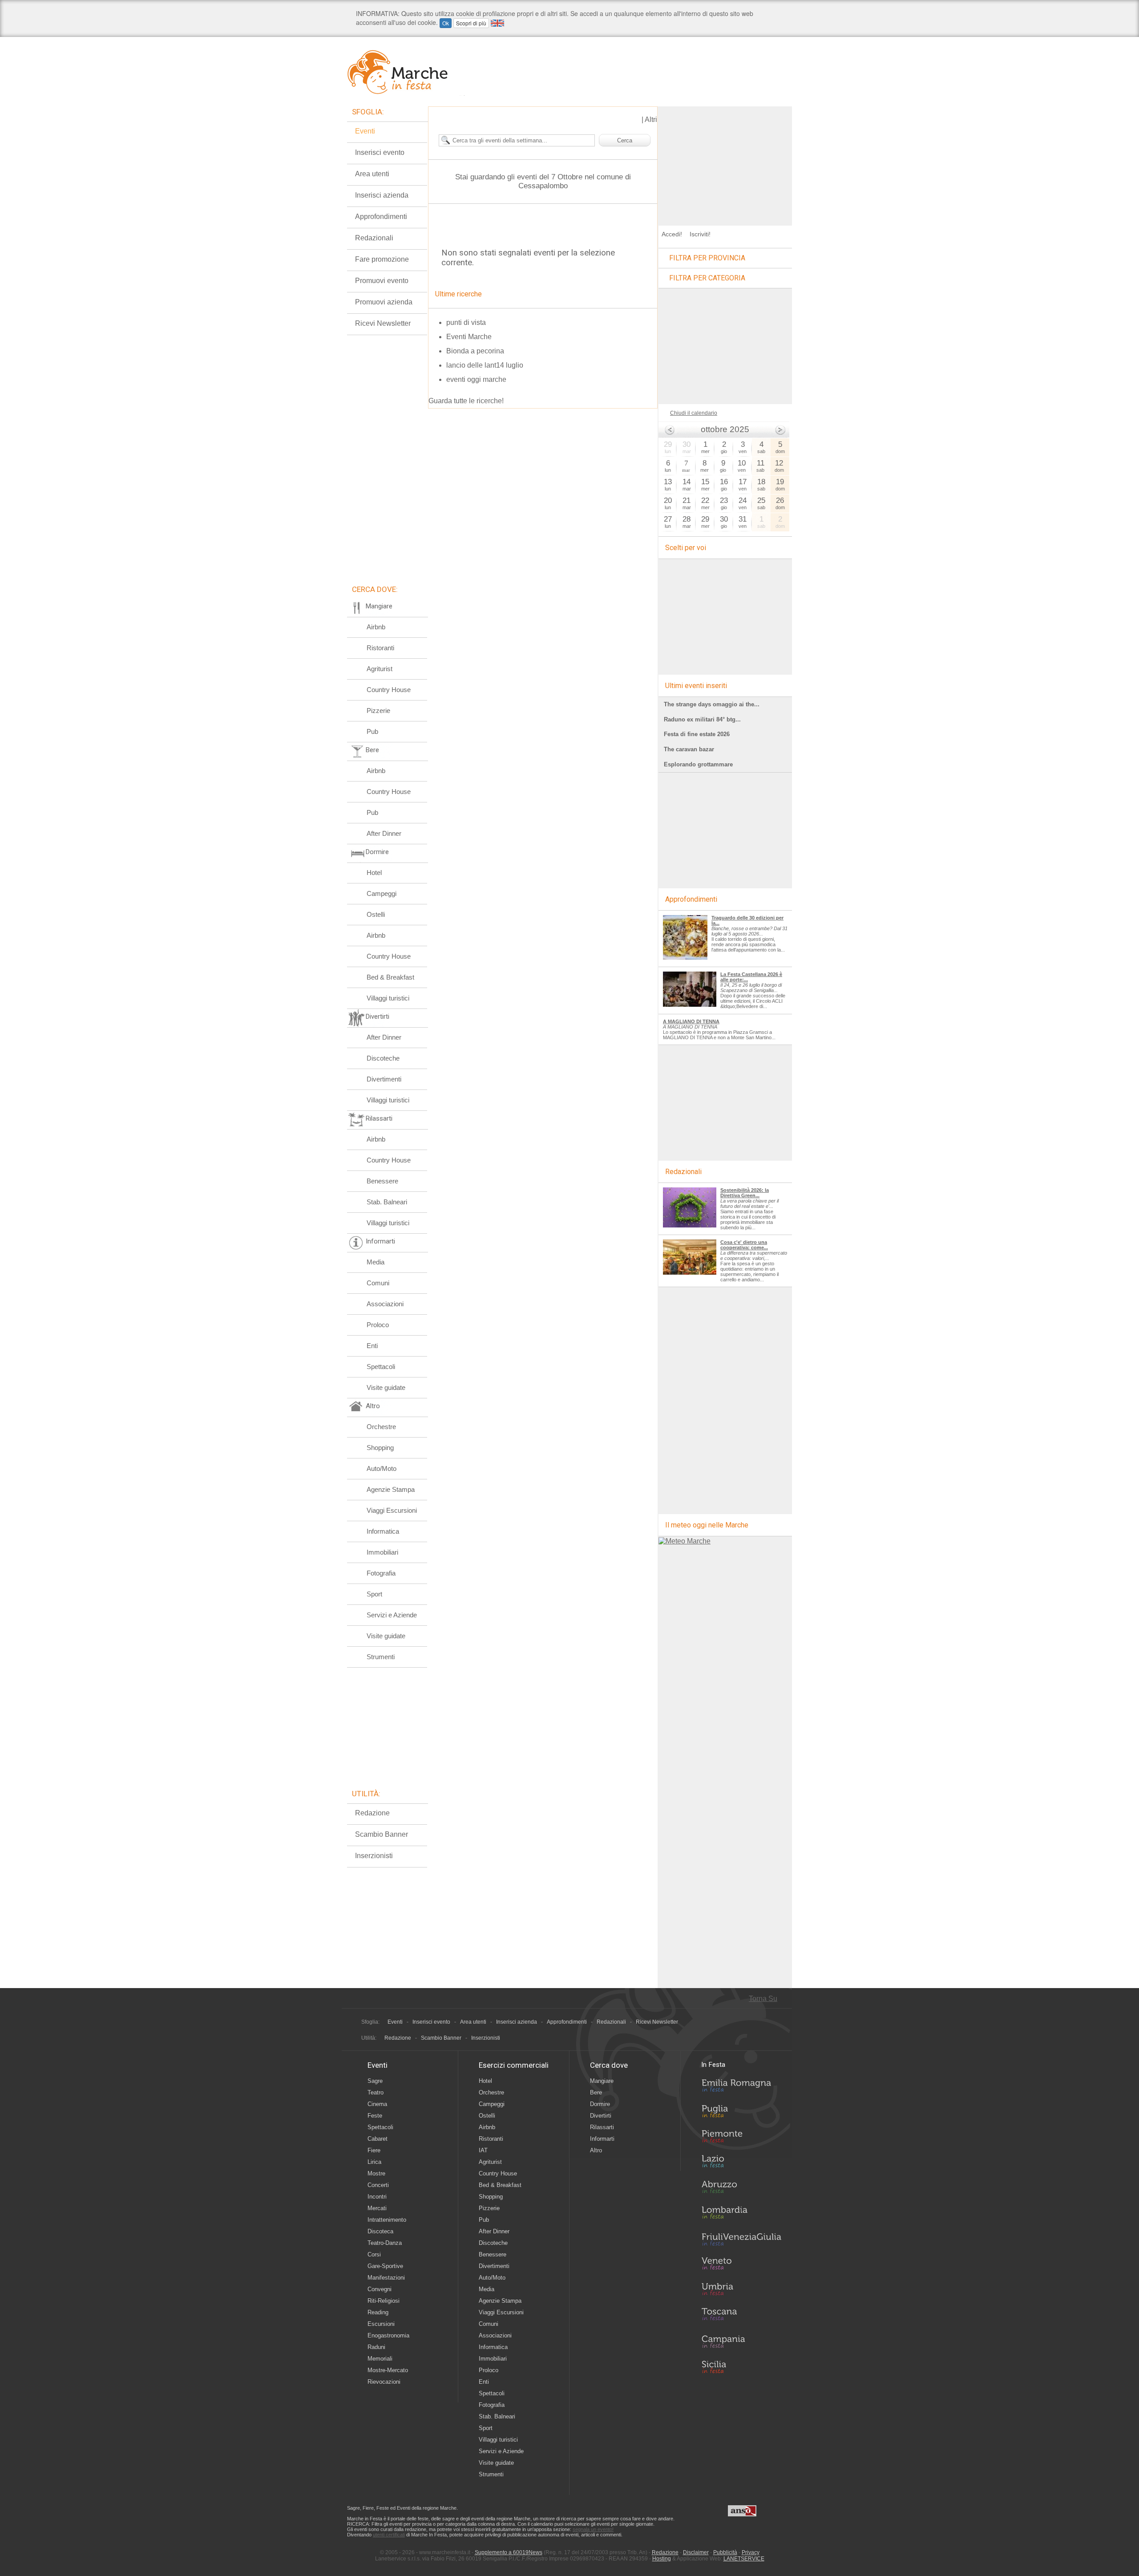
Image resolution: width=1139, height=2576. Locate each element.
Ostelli (376, 914)
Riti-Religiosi (384, 2301)
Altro (596, 2150)
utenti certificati (389, 2535)
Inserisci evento (380, 152)
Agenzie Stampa (391, 1489)
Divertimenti (384, 1079)
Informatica (383, 1531)
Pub (372, 731)
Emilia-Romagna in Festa (741, 2088)
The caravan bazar (689, 749)
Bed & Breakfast (390, 977)
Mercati (377, 2208)
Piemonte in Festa (741, 2139)
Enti (372, 1346)
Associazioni (385, 1304)
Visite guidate (386, 1387)
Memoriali (380, 2359)
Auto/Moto (382, 1468)
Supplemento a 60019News (509, 2552)
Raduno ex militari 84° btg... (702, 719)
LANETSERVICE (744, 2559)
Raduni (376, 2347)
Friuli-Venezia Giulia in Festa (741, 2240)
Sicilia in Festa (741, 2367)
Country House (389, 690)
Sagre (375, 2081)
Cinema (377, 2104)
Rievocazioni (384, 2382)
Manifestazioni (386, 2278)
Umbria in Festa (741, 2291)
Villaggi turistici (388, 998)
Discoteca (380, 2231)
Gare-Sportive (385, 2266)
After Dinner (384, 833)
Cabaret (378, 2139)
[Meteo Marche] (685, 1541)
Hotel (374, 873)
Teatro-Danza (385, 2243)
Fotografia (381, 1573)
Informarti (602, 2139)
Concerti (378, 2185)
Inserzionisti (374, 1856)
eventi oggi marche (476, 379)
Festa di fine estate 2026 (697, 734)
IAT (483, 2150)
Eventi (365, 131)
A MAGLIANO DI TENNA (691, 1021)
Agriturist (380, 669)
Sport (374, 1594)
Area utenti (372, 174)
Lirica (374, 2162)
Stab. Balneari (387, 1202)
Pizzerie (378, 711)
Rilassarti (602, 2127)
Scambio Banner (382, 1834)
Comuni (378, 1283)
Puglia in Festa (741, 2113)
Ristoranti (380, 648)
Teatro (376, 2092)
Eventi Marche (469, 337)
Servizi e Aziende (392, 1615)
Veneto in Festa (741, 2265)
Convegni (380, 2289)
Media (376, 1262)
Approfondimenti (381, 217)
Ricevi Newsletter (383, 323)
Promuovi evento (382, 281)
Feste (375, 2116)
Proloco (378, 1325)
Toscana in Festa (741, 2316)
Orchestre (381, 1427)
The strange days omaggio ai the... (712, 704)
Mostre (376, 2173)
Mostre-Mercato (388, 2370)
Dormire (600, 2104)
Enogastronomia (388, 2335)
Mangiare (602, 2081)
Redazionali (374, 238)
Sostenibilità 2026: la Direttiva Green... (745, 1193)
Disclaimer (696, 2552)
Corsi (374, 2254)
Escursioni (381, 2324)
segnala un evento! (593, 2529)
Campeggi (382, 893)
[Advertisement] (725, 162)
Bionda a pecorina (475, 351)
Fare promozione (382, 259)
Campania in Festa (741, 2341)
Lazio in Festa (741, 2164)
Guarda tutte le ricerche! (466, 401)
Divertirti (601, 2116)
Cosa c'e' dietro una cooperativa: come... (744, 1245)
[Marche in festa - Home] (406, 72)
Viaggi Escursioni (392, 1510)
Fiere (374, 2150)
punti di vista (466, 322)
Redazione (372, 1813)
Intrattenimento (387, 2220)
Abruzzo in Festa (741, 2189)
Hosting (662, 2559)
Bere (596, 2092)
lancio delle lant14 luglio (485, 365)
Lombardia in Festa (741, 2215)
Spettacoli (381, 1367)
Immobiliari (382, 1552)
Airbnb (376, 627)
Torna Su (763, 1999)
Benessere (382, 1181)
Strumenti (381, 1657)
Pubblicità (725, 2552)
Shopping (380, 1448)
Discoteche (383, 1058)
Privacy (751, 2552)
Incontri (377, 2197)
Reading (378, 2312)
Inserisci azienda (382, 195)
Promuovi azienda (384, 302)
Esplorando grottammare (698, 764)
